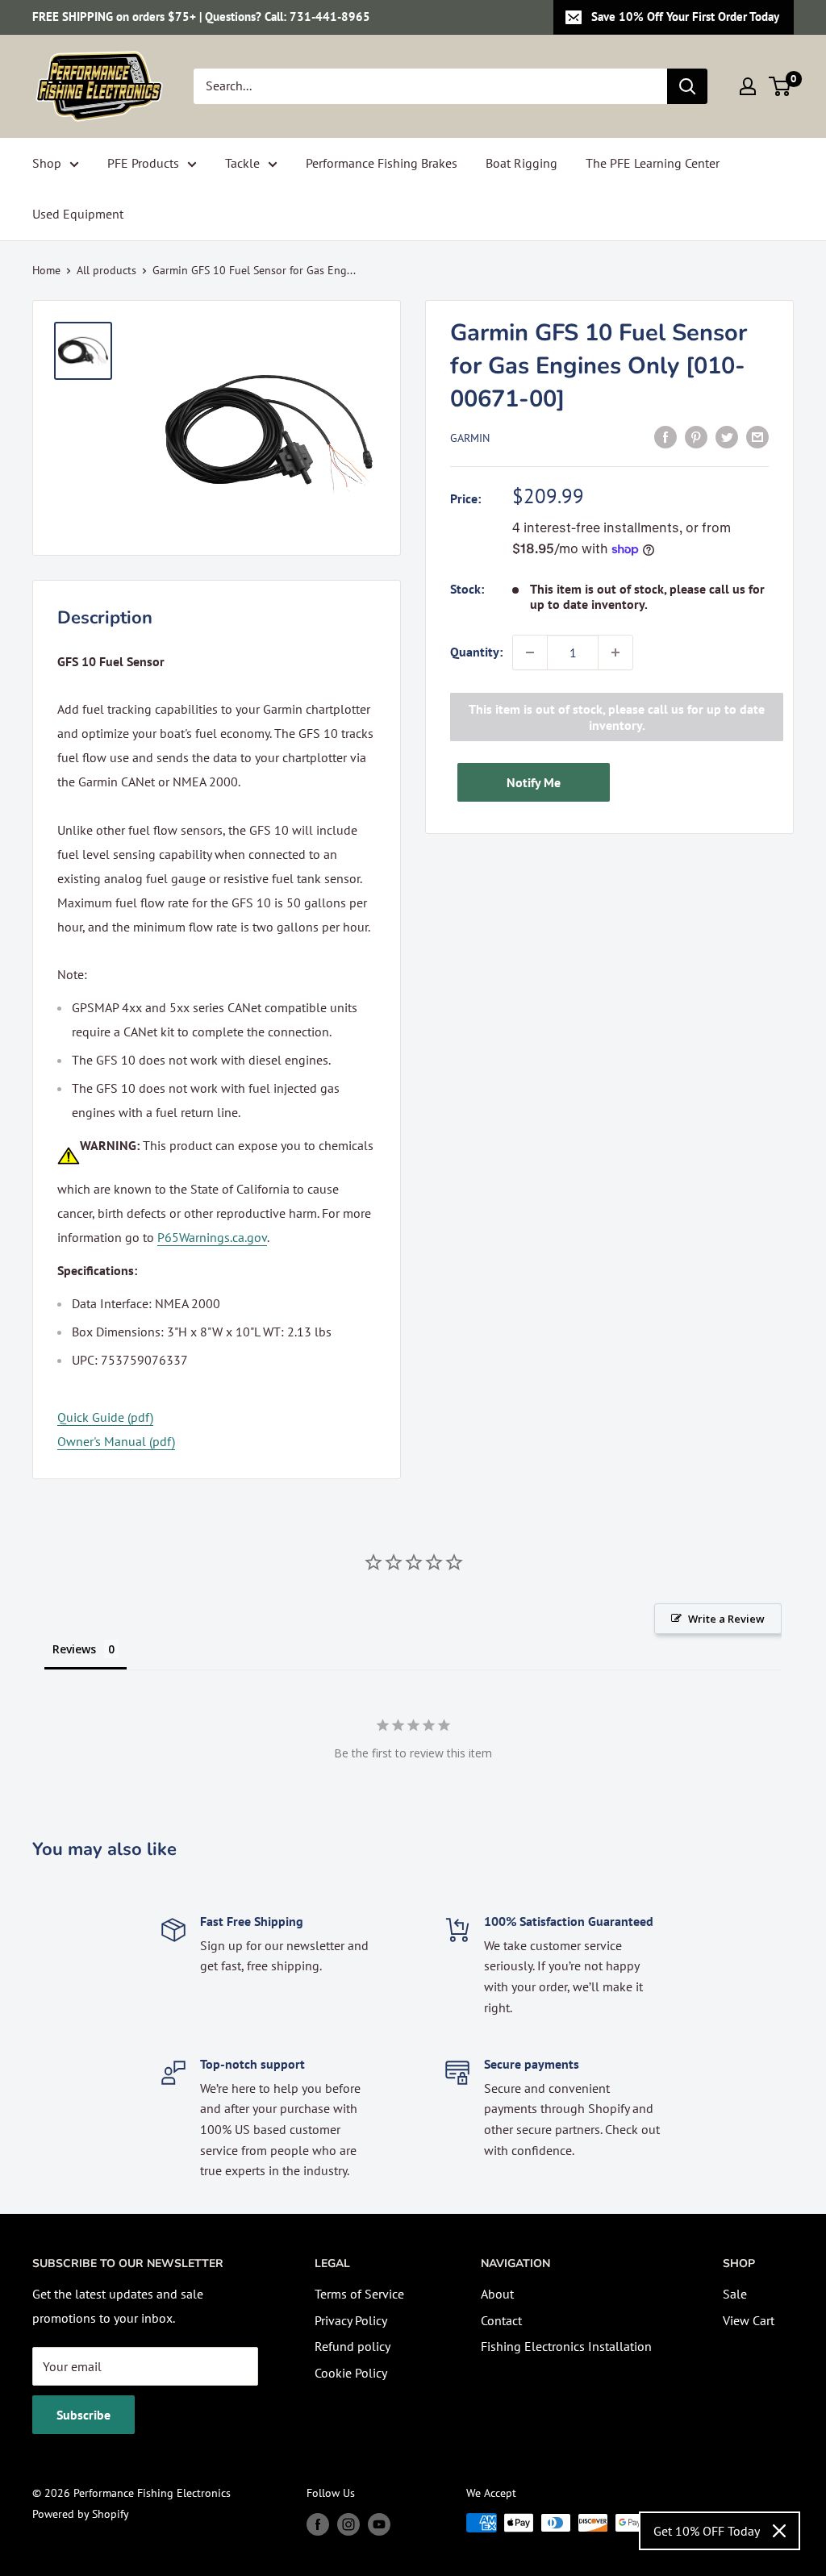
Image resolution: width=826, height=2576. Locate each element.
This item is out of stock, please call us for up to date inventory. (617, 717)
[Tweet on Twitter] (727, 436)
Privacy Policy (351, 2320)
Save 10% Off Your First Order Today (685, 17)
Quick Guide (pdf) (105, 1417)
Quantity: (476, 652)
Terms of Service (359, 2294)
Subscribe (83, 2415)
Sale (735, 2294)
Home (46, 270)
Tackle (242, 163)
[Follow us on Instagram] (348, 2525)
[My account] (748, 86)
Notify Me (534, 782)
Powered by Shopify (81, 2514)
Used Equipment (78, 214)
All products (106, 270)
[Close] (779, 2531)
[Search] (687, 86)
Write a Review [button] (726, 1619)
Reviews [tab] (74, 1649)
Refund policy (353, 2346)
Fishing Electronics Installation (566, 2346)
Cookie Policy (351, 2373)
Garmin (470, 438)
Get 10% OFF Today (707, 2531)
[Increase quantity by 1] (615, 652)
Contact (501, 2320)
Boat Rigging (521, 163)
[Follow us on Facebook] (318, 2525)
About (497, 2294)
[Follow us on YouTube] (379, 2525)
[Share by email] (757, 436)
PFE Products (143, 163)
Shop (47, 163)
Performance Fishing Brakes (382, 163)
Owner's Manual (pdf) (116, 1441)
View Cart (749, 2320)
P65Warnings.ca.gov (212, 1237)
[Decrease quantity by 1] (530, 652)
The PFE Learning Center (653, 163)
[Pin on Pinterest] (696, 436)
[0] (780, 86)
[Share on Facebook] (665, 436)
